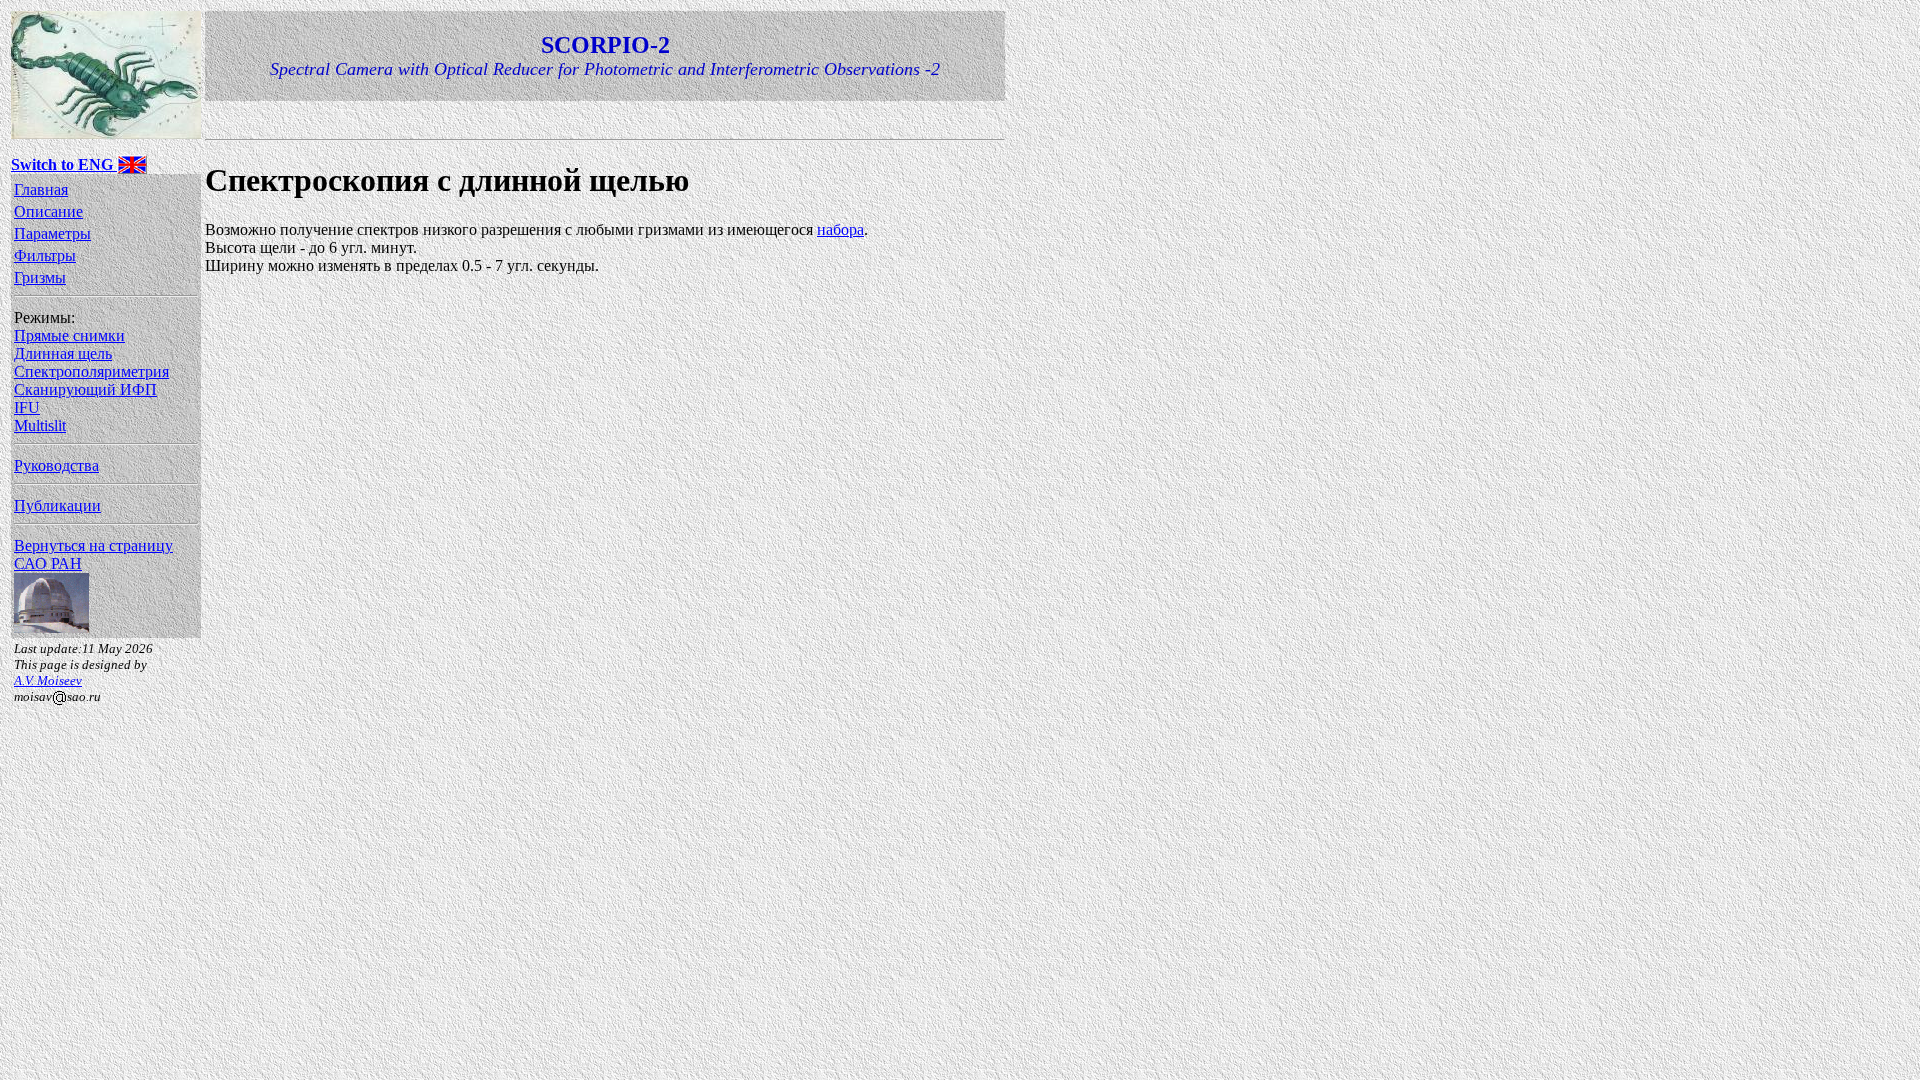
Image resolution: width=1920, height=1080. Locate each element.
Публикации (57, 505)
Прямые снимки (69, 335)
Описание (48, 211)
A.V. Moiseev (48, 680)
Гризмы (40, 277)
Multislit (40, 425)
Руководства (56, 465)
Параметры (52, 233)
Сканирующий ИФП (85, 389)
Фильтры (45, 255)
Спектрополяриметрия (91, 371)
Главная (41, 189)
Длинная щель (63, 353)
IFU (27, 407)
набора (840, 229)
